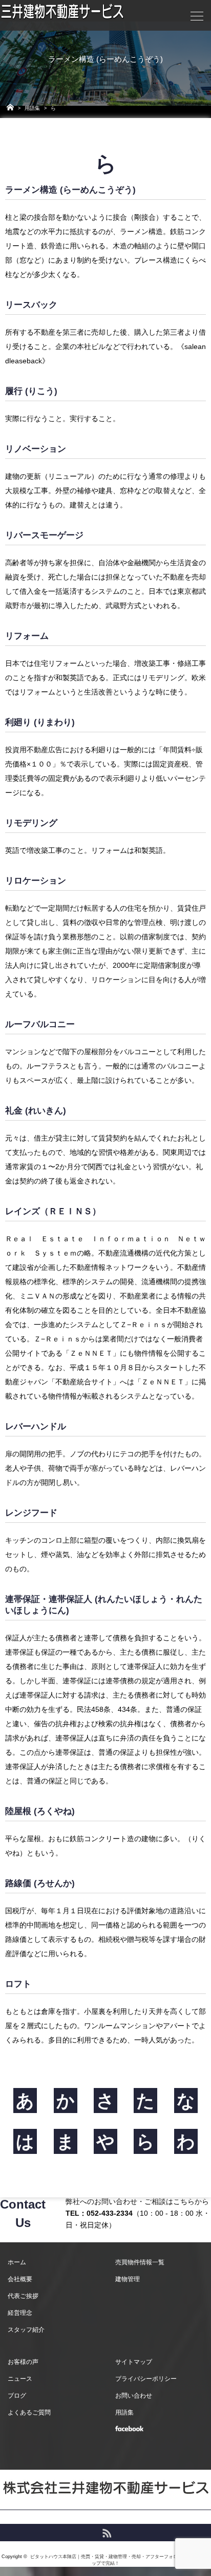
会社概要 (20, 2279)
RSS (105, 2532)
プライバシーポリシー (146, 2379)
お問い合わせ (134, 2396)
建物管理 (128, 2279)
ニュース (20, 2379)
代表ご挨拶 (23, 2296)
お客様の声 (23, 2362)
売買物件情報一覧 (140, 2262)
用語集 (32, 108)
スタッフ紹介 (26, 2330)
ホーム (17, 2262)
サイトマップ (134, 2362)
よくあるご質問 (29, 2412)
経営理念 (20, 2313)
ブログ (17, 2396)
